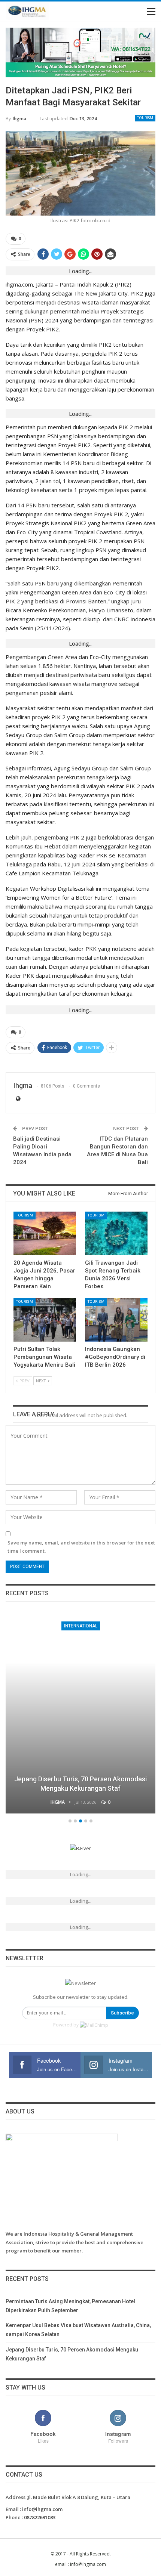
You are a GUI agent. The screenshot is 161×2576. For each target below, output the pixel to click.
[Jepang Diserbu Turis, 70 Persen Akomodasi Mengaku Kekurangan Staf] (80, 1713)
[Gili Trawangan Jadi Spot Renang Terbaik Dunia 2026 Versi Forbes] (116, 1233)
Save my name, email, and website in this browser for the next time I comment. (81, 1547)
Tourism (145, 118)
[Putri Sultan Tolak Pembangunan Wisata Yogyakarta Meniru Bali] (45, 1320)
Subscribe (122, 2013)
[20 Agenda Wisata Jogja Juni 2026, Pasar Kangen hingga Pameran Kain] (45, 1233)
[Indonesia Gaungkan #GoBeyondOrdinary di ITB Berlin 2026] (116, 1320)
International (81, 1626)
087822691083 (40, 2517)
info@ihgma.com (42, 2509)
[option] (80, 1714)
